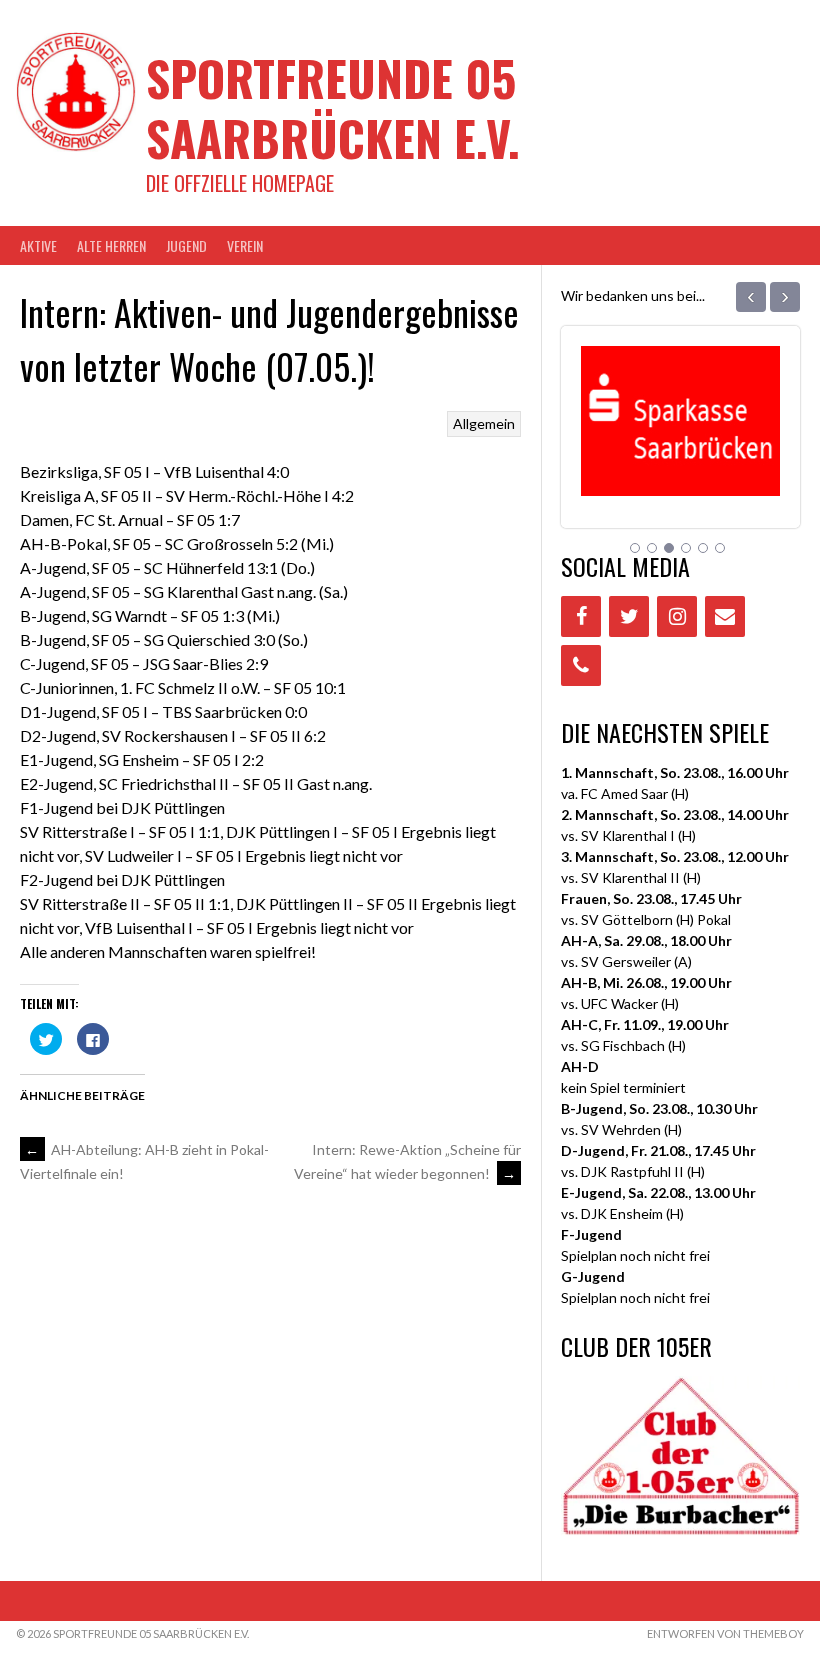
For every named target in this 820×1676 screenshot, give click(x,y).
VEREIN (245, 245)
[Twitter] (629, 616)
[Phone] (581, 665)
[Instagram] (677, 616)
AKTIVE (38, 245)
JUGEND (186, 245)
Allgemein (484, 423)
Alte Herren (111, 245)
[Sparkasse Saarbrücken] (680, 470)
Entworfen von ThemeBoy (725, 1633)
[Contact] (725, 616)
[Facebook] (581, 616)
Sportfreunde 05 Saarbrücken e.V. (333, 107)
